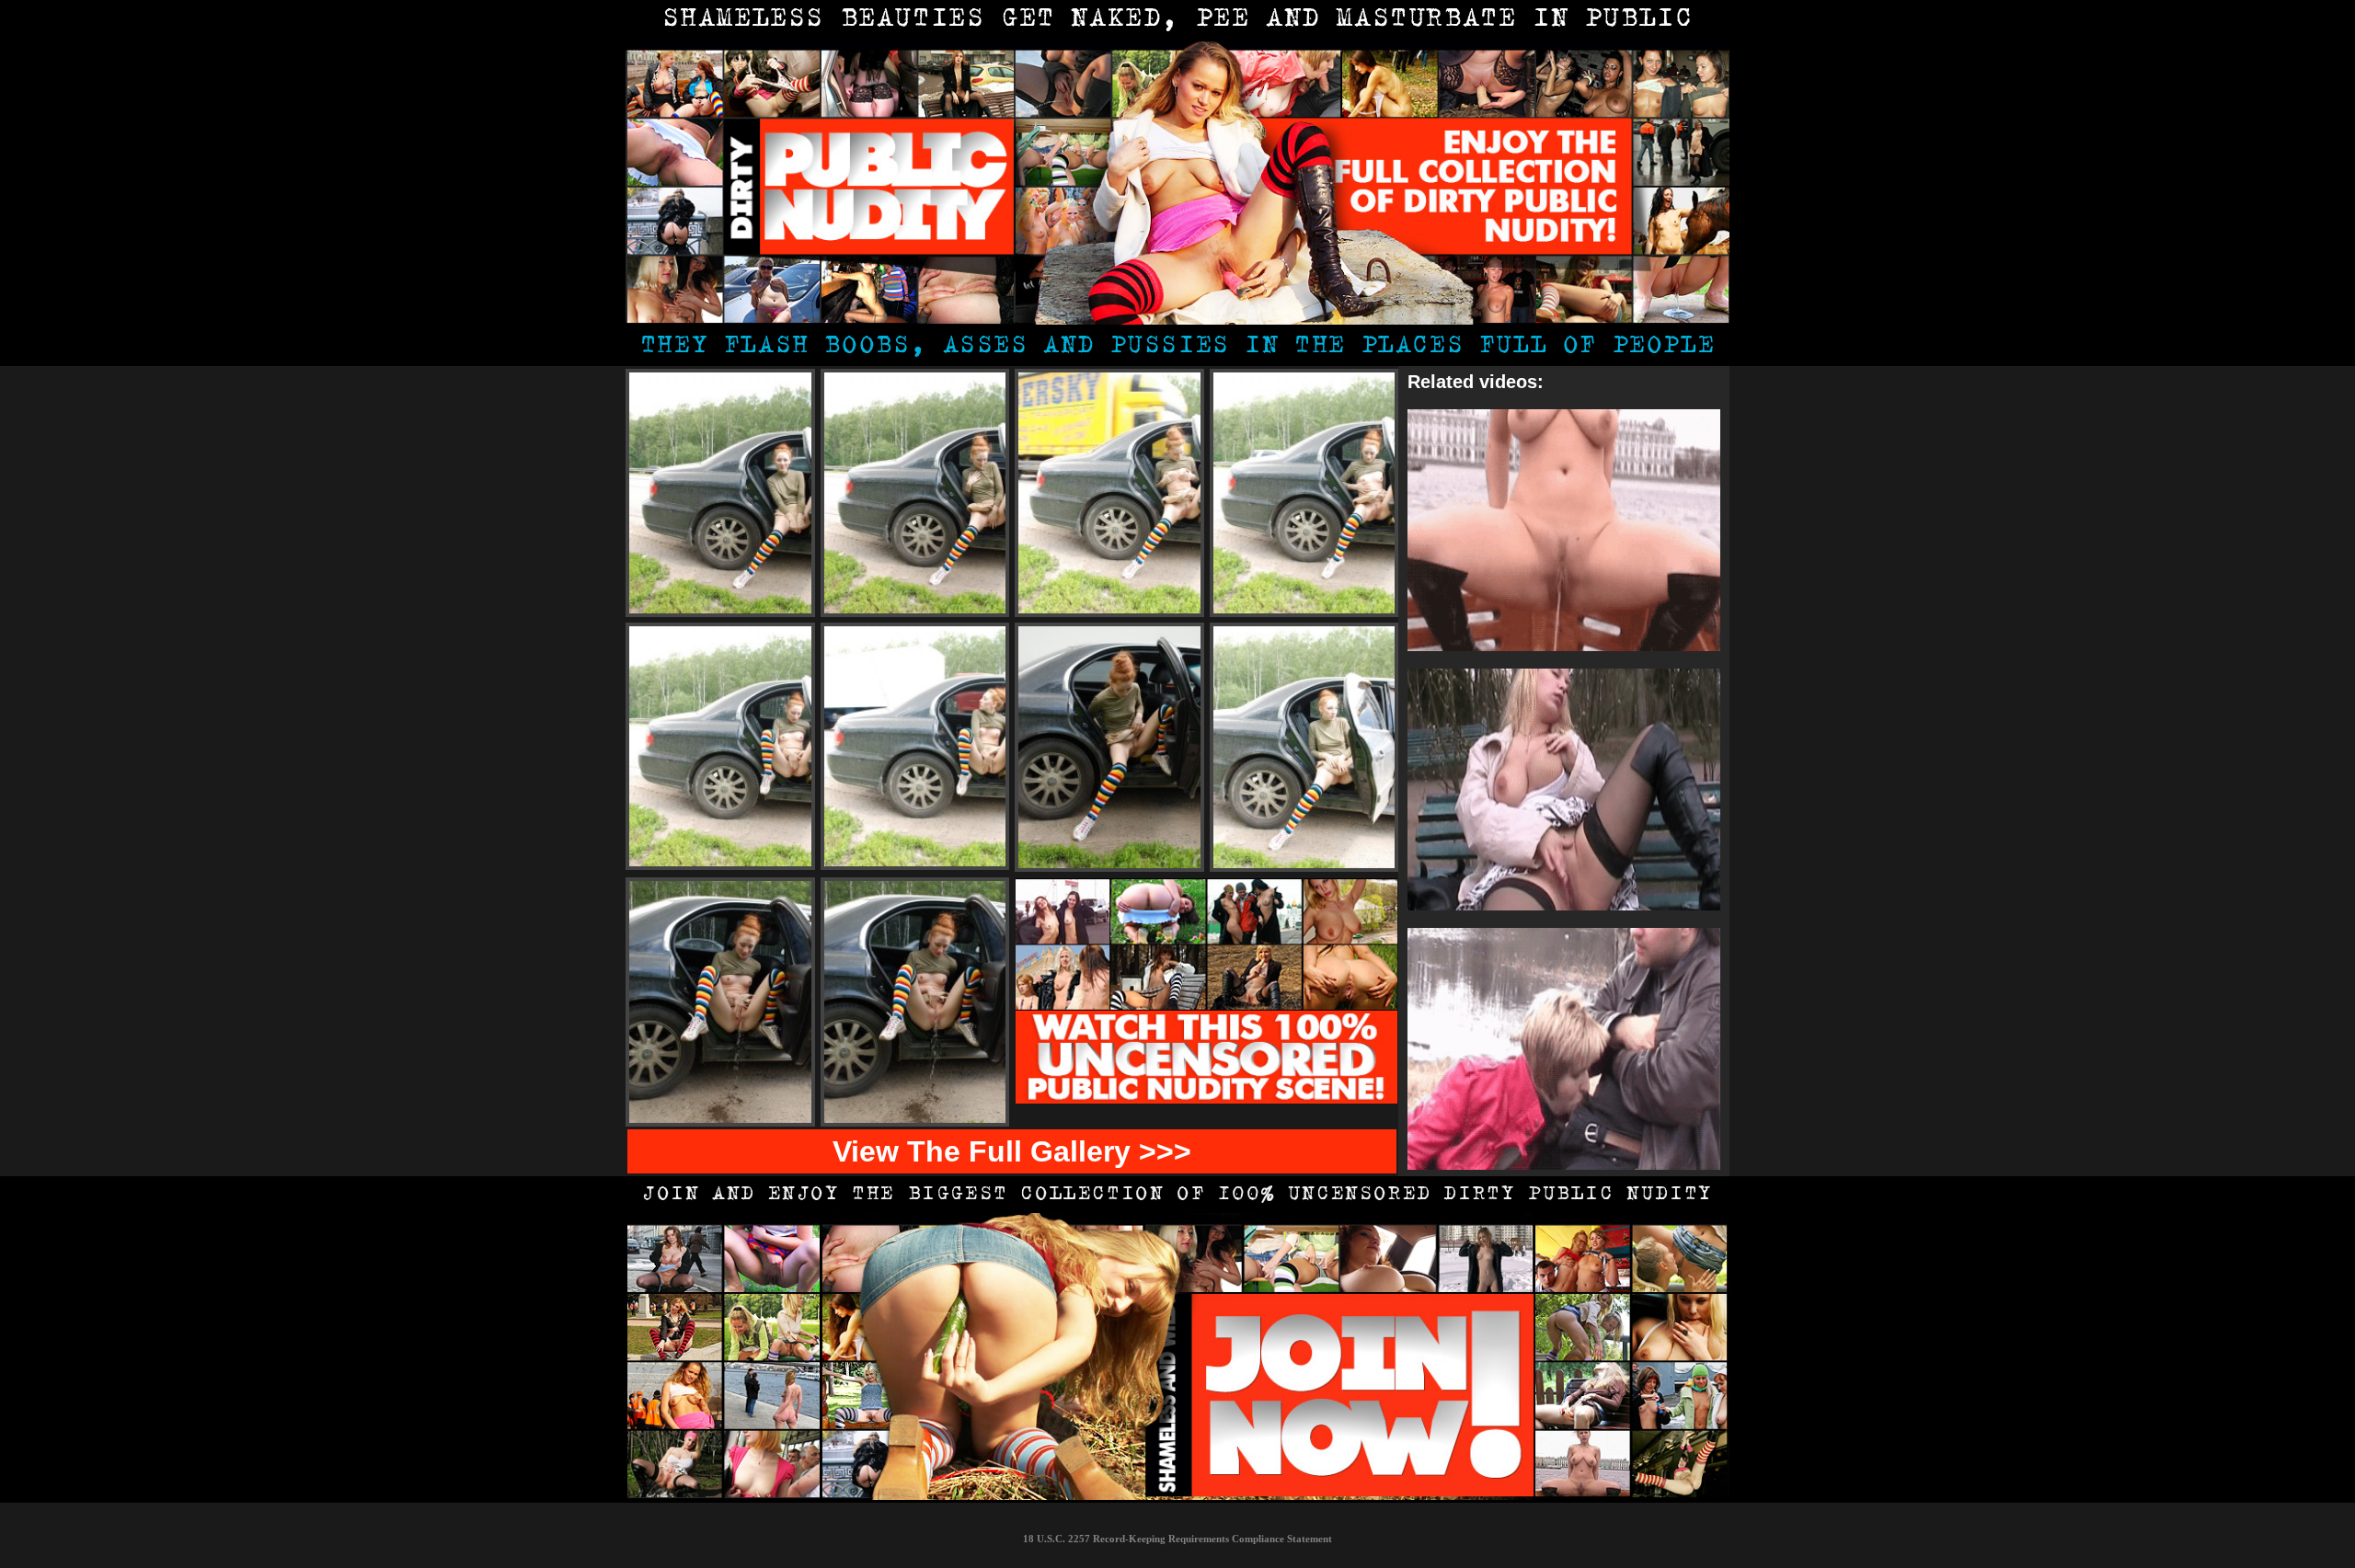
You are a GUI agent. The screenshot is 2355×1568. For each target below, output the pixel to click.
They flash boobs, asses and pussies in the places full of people (1177, 347)
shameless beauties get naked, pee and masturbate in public (1178, 20)
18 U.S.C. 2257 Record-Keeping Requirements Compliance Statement (1177, 1539)
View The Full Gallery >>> (1012, 1151)
